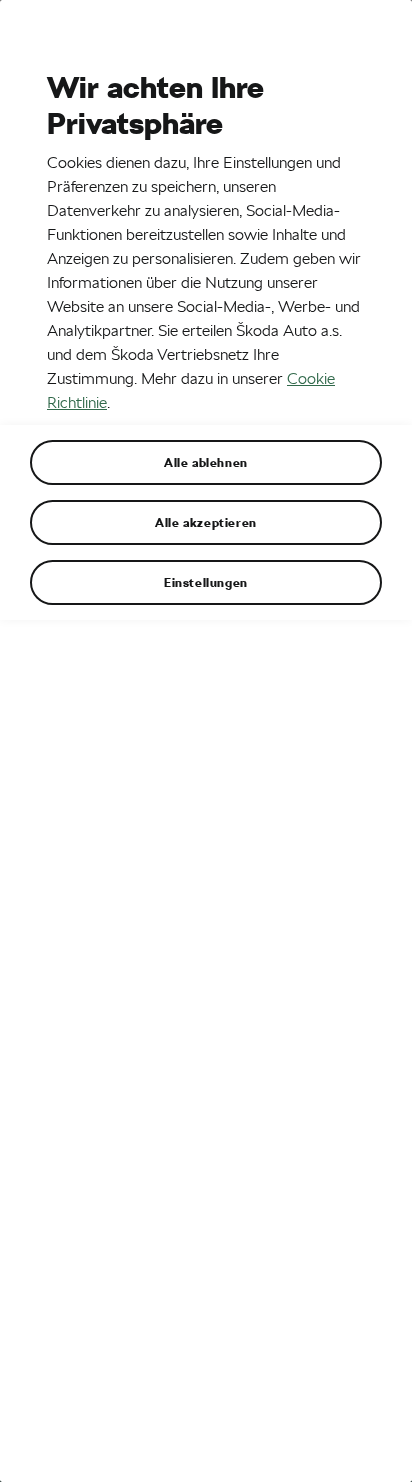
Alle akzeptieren (206, 522)
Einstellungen (206, 582)
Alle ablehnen (206, 462)
